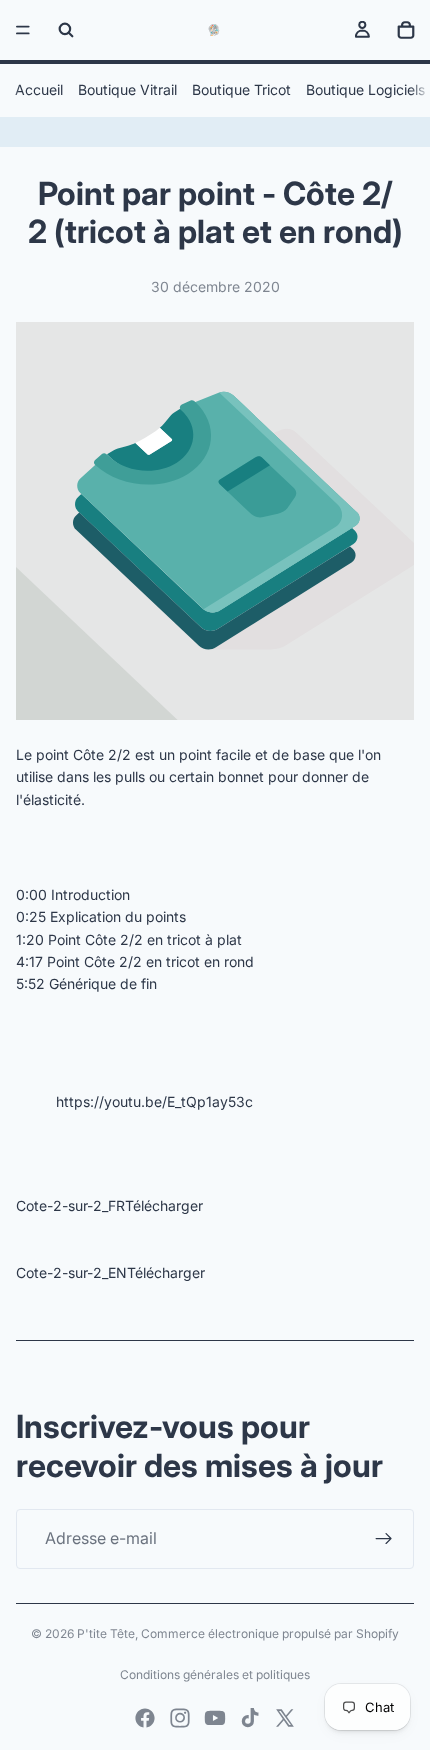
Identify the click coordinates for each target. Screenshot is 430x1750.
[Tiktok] (250, 1718)
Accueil (39, 89)
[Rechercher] (66, 30)
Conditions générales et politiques (215, 1674)
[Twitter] (285, 1718)
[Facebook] (145, 1718)
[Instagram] (180, 1718)
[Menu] (23, 30)
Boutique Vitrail (127, 89)
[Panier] (406, 30)
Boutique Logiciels (365, 89)
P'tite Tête (106, 1633)
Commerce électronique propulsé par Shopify (270, 1633)
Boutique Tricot (241, 89)
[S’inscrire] (384, 1539)
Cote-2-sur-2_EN (71, 1272)
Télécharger (164, 1205)
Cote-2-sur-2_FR (70, 1205)
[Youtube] (215, 1718)
